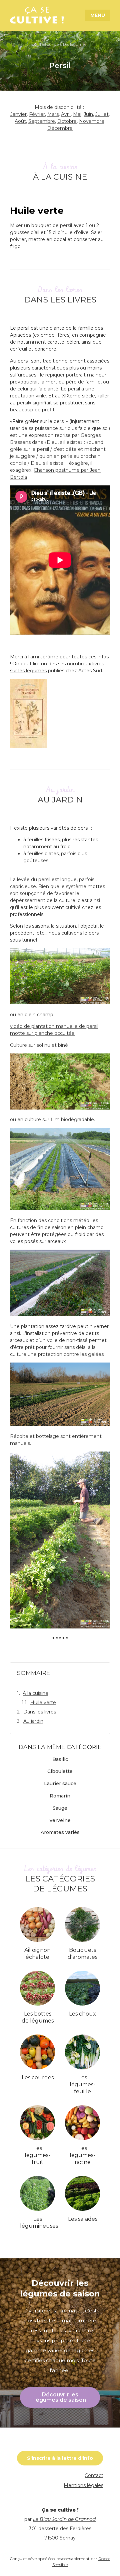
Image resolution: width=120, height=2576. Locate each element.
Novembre (92, 121)
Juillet (102, 114)
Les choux (82, 2014)
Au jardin (33, 1721)
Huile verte (43, 1703)
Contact (94, 2475)
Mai (77, 114)
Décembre (60, 128)
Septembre (42, 121)
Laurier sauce (60, 1784)
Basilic (60, 1759)
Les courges (38, 2077)
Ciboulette (60, 1771)
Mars (53, 114)
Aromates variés (60, 1832)
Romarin (60, 1796)
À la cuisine (35, 1693)
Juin (88, 114)
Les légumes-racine (82, 2155)
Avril (66, 114)
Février (37, 114)
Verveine (60, 1821)
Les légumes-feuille (82, 2084)
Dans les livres (40, 1712)
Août (20, 121)
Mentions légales (83, 2485)
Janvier (18, 114)
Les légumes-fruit (37, 2155)
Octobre (67, 121)
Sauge (60, 1808)
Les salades (83, 2219)
